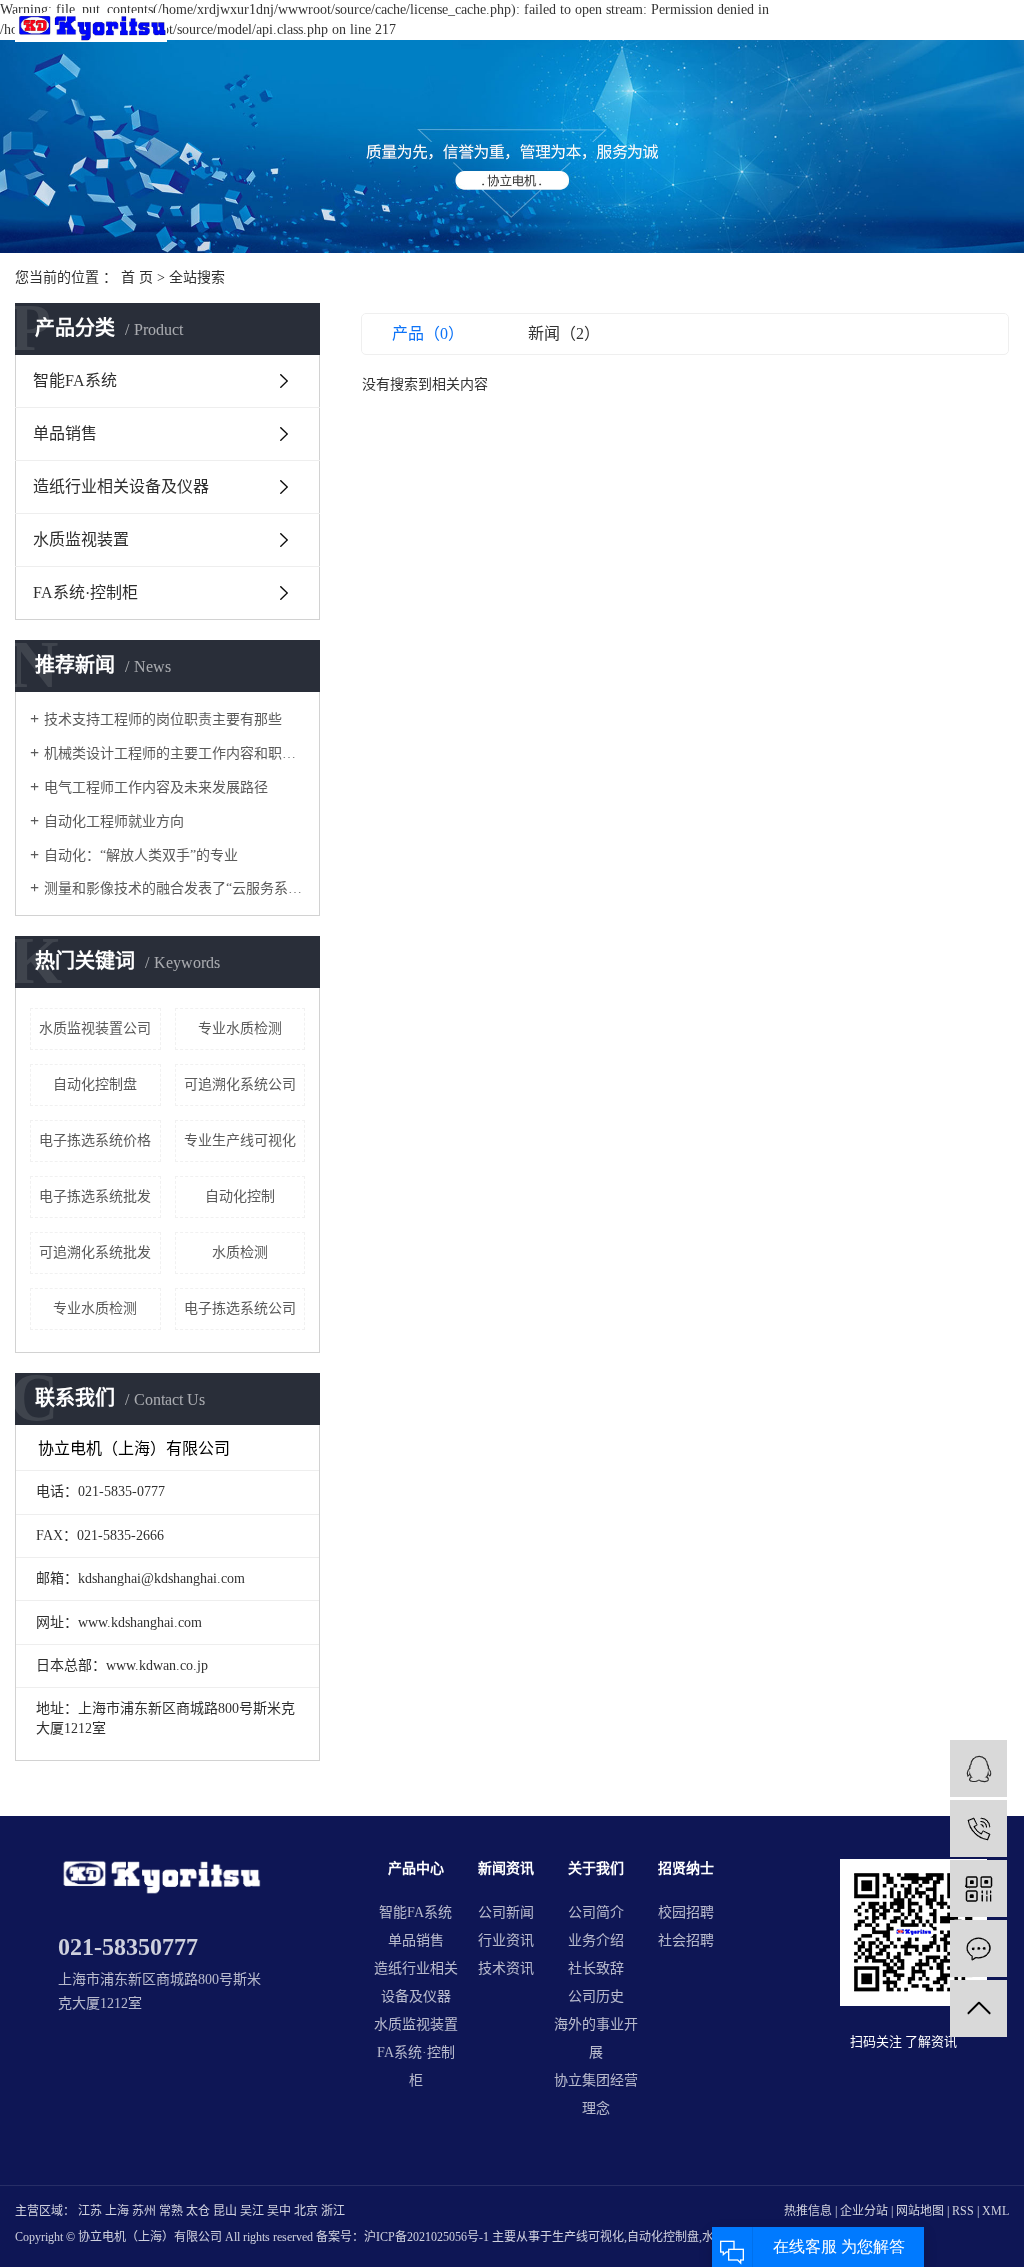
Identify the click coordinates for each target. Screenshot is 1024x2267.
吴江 (252, 2211)
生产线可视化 (588, 2237)
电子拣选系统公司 (240, 1308)
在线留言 (896, 33)
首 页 (137, 277)
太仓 (198, 2211)
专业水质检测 (240, 1028)
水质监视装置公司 (95, 1028)
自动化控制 (240, 1196)
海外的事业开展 (596, 2038)
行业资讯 (506, 1940)
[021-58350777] (978, 1828)
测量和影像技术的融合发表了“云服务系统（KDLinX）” (174, 888)
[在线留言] (978, 1948)
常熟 (171, 2211)
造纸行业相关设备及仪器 (121, 486)
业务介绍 (596, 1940)
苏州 (144, 2211)
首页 (533, 33)
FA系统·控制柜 (85, 592)
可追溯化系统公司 (240, 1084)
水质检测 (240, 1252)
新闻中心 (820, 33)
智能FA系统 (75, 380)
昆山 (225, 2211)
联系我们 (971, 33)
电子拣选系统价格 (95, 1140)
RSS (963, 2211)
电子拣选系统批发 (95, 1196)
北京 (306, 2211)
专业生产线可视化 (240, 1140)
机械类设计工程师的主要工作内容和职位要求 (174, 753)
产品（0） (428, 333)
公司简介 (596, 1912)
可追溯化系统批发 (95, 1252)
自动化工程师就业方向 (114, 821)
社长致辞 (596, 1968)
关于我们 (745, 33)
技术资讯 (506, 1968)
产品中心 (594, 33)
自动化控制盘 (95, 1084)
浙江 (333, 2211)
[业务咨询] (978, 1768)
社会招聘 (686, 1940)
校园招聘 (686, 1912)
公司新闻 (506, 1912)
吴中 (279, 2211)
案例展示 (670, 33)
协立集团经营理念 (596, 2094)
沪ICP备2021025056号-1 (426, 2237)
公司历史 (596, 1996)
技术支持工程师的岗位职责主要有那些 (163, 719)
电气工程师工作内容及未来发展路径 (156, 787)
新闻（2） (564, 333)
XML (995, 2211)
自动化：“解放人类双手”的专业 (141, 855)
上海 (117, 2211)
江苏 (90, 2211)
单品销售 (65, 433)
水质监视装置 (81, 539)
